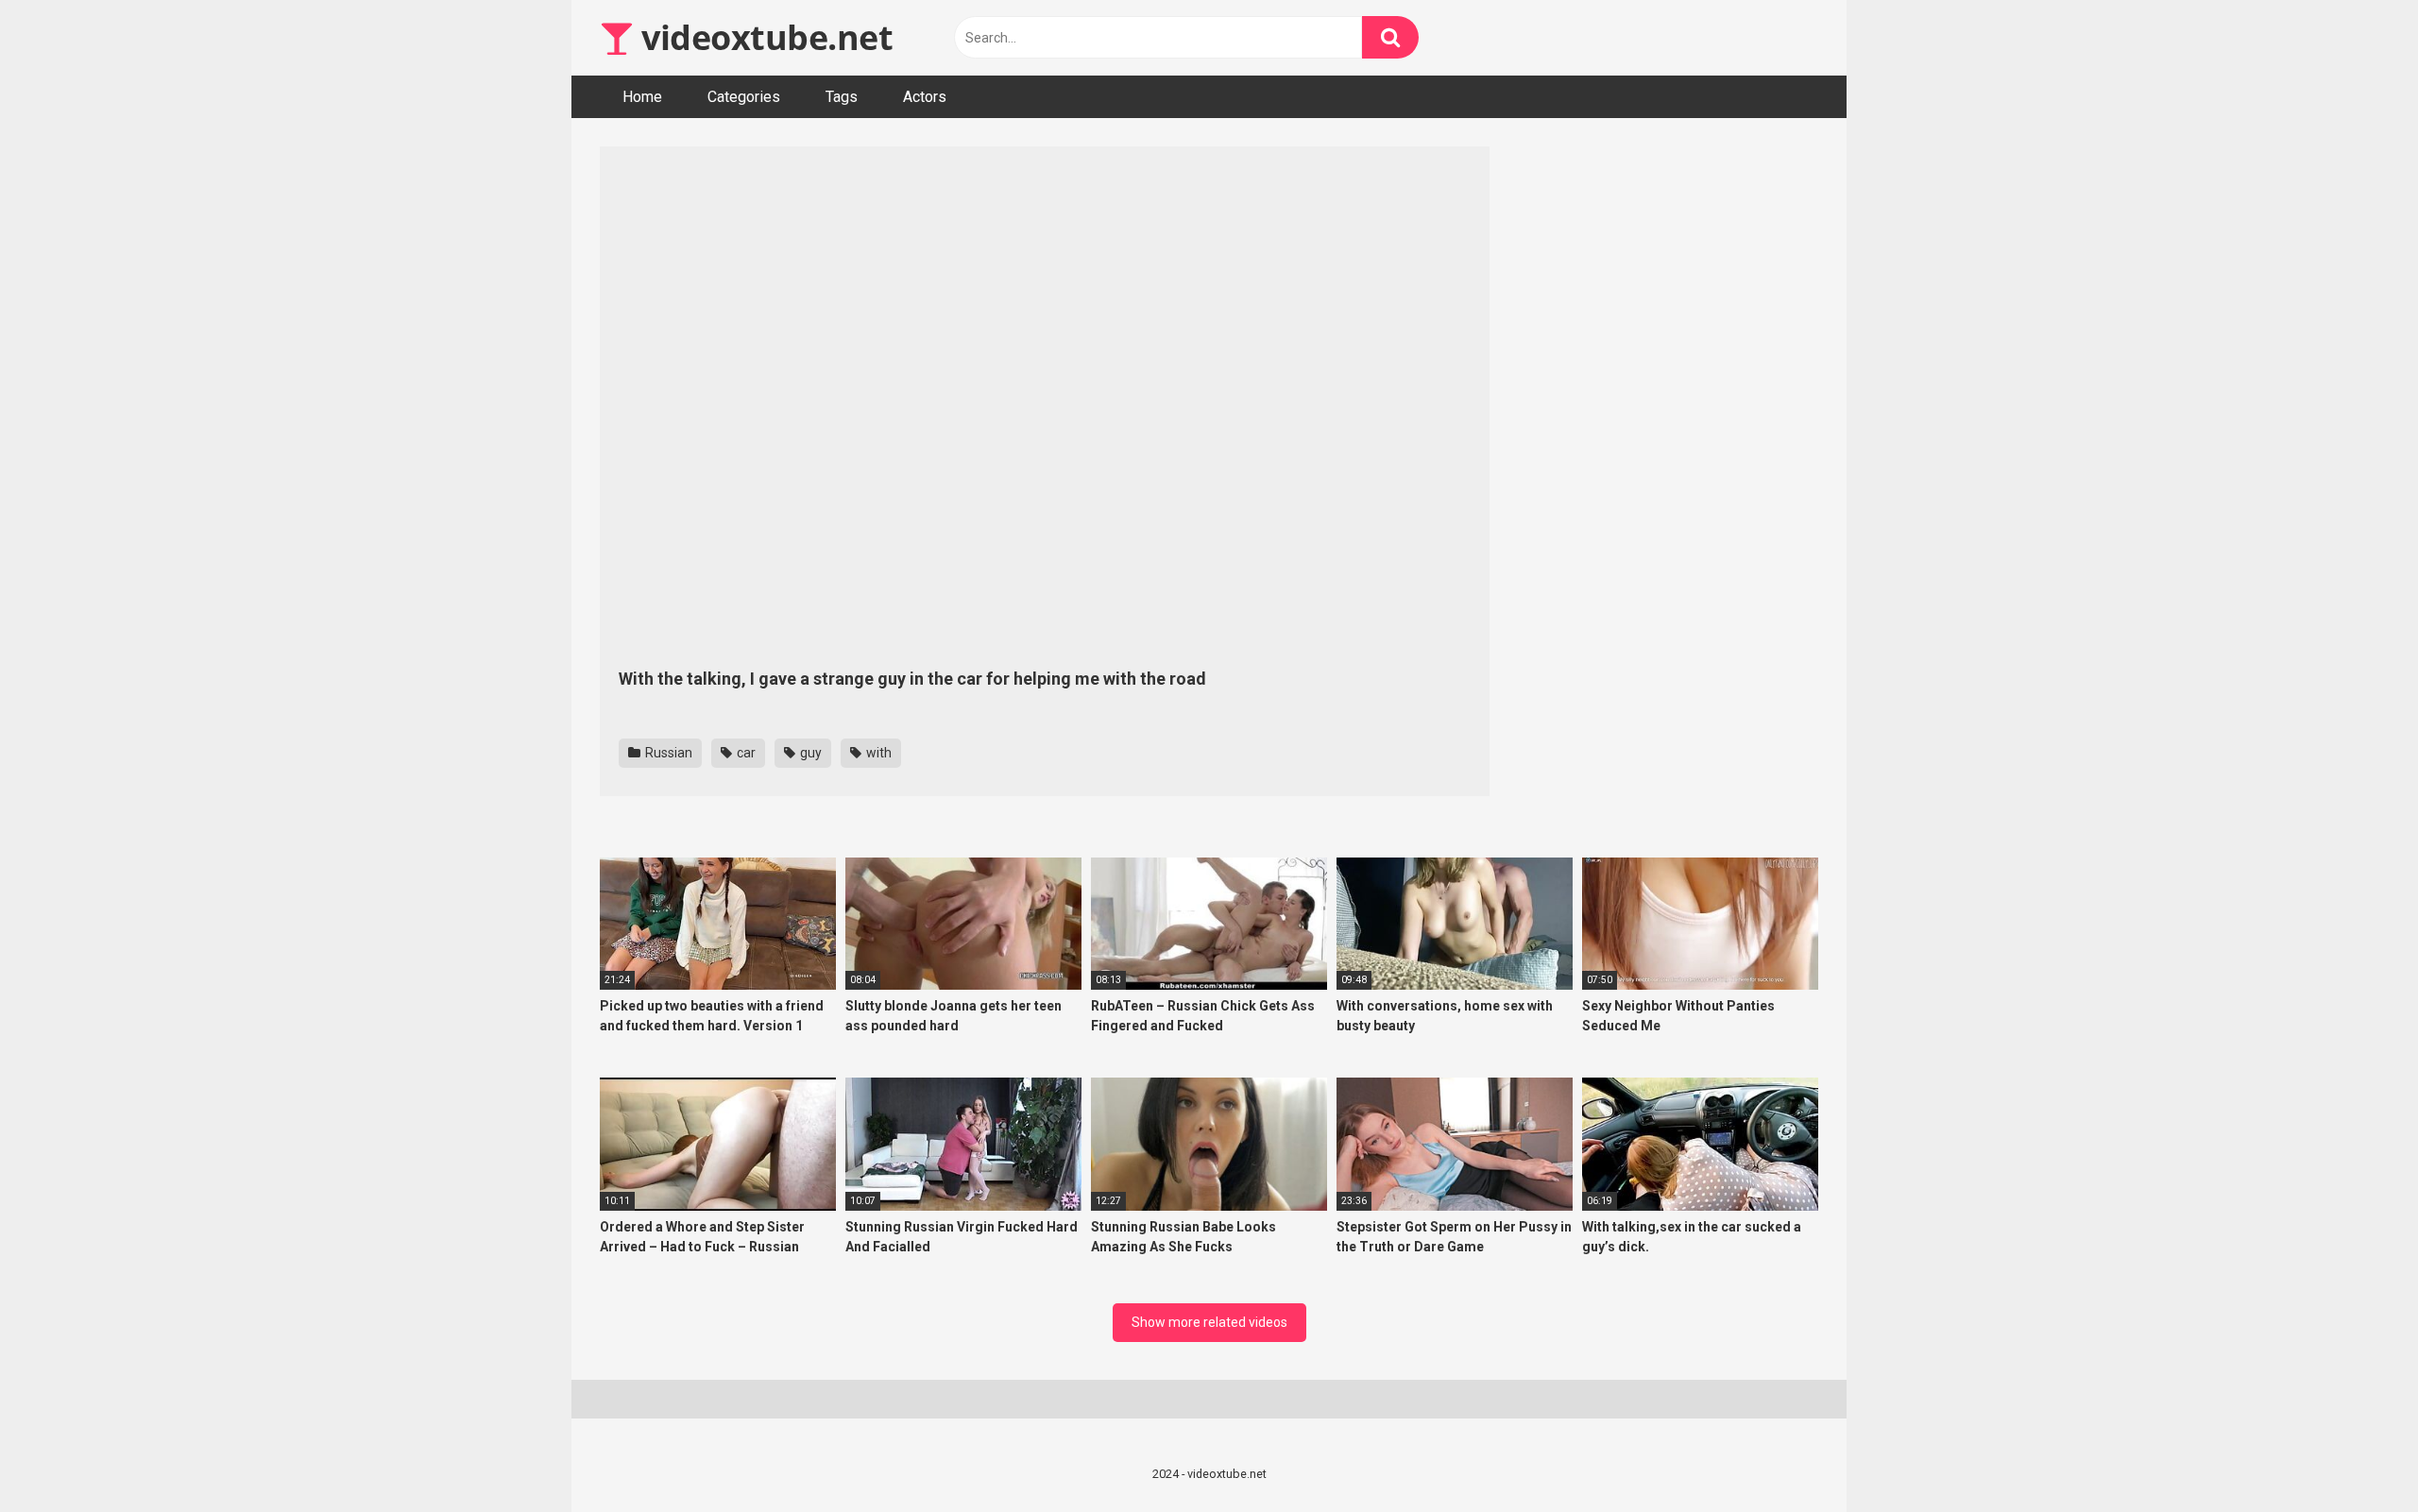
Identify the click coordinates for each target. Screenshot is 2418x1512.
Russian (667, 753)
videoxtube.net (763, 37)
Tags (842, 97)
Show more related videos (1209, 1322)
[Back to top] (2355, 1455)
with (877, 753)
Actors (925, 97)
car (745, 753)
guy (809, 753)
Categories (744, 97)
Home (642, 97)
